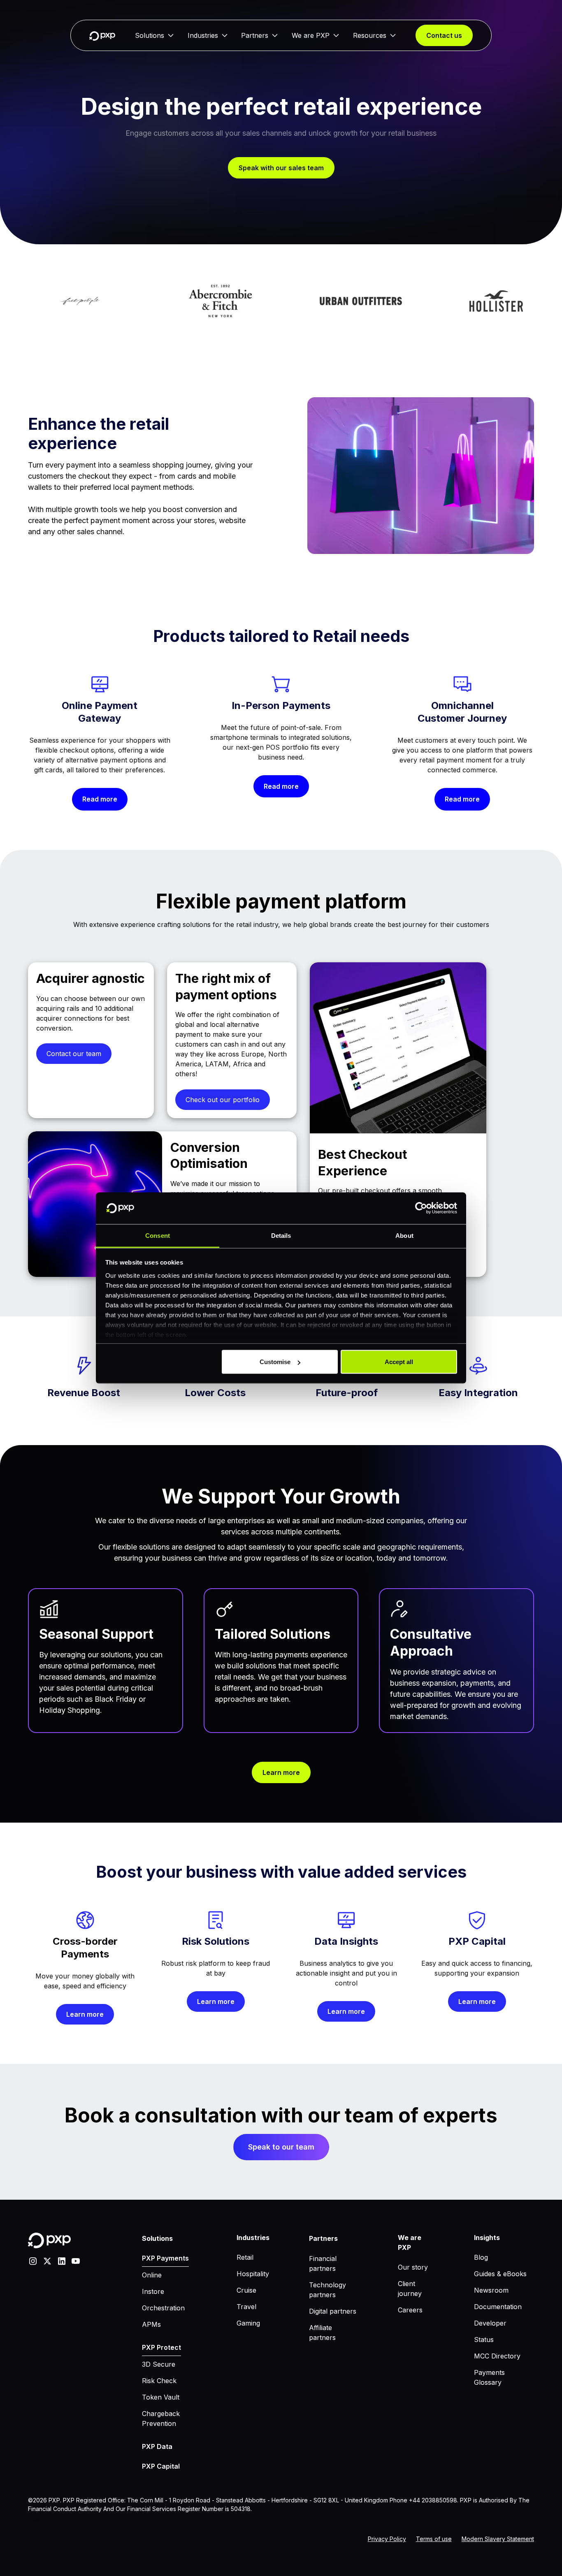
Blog (481, 2257)
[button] (154, 35)
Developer (490, 2323)
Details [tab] (281, 1235)
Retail (245, 2257)
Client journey (410, 2289)
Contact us (444, 35)
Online (152, 2275)
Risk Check (159, 2381)
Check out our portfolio (223, 1100)
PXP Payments (165, 2258)
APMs (151, 2324)
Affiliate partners (322, 2333)
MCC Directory (497, 2356)
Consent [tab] (158, 1235)
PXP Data (157, 2446)
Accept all (399, 1362)
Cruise (246, 2290)
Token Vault (161, 2397)
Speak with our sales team (281, 168)
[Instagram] (33, 2260)
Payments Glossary (489, 2377)
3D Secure (159, 2364)
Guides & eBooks (500, 2274)
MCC (32, 2520)
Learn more (281, 1772)
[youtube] (76, 2260)
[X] (47, 2260)
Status (484, 2340)
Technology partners (327, 2290)
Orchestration (163, 2308)
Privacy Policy (387, 2539)
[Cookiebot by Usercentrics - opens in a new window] (421, 1208)
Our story (413, 2267)
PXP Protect (161, 2347)
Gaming (248, 2323)
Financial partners (323, 2263)
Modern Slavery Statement (498, 2539)
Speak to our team (281, 2147)
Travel (246, 2307)
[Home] (102, 36)
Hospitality (253, 2274)
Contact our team (74, 1054)
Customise (275, 1362)
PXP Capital (161, 2466)
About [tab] (404, 1235)
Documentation (498, 2307)
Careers (410, 2310)
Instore (153, 2291)
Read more (100, 799)
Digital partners (333, 2311)
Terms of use (434, 2539)
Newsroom (491, 2290)
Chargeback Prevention (161, 2418)
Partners (255, 35)
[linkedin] (62, 2260)
